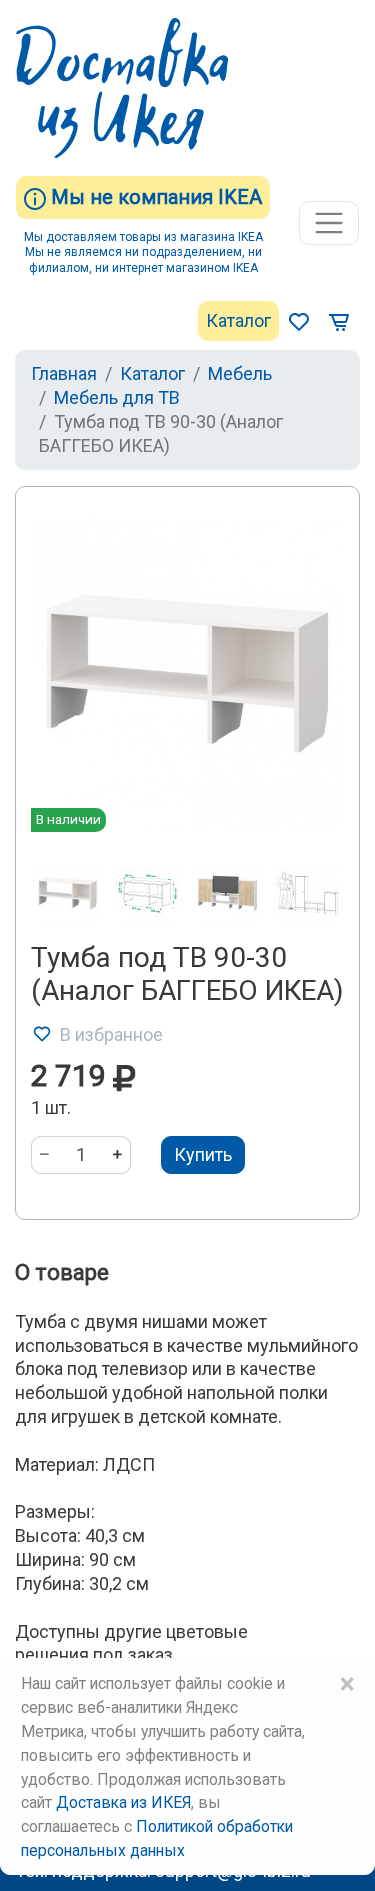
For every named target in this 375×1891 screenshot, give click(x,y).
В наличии (68, 819)
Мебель (240, 373)
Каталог (238, 320)
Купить (203, 1154)
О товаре (62, 1272)
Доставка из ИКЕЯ (123, 1802)
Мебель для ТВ (117, 397)
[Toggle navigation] (329, 223)
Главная (64, 373)
